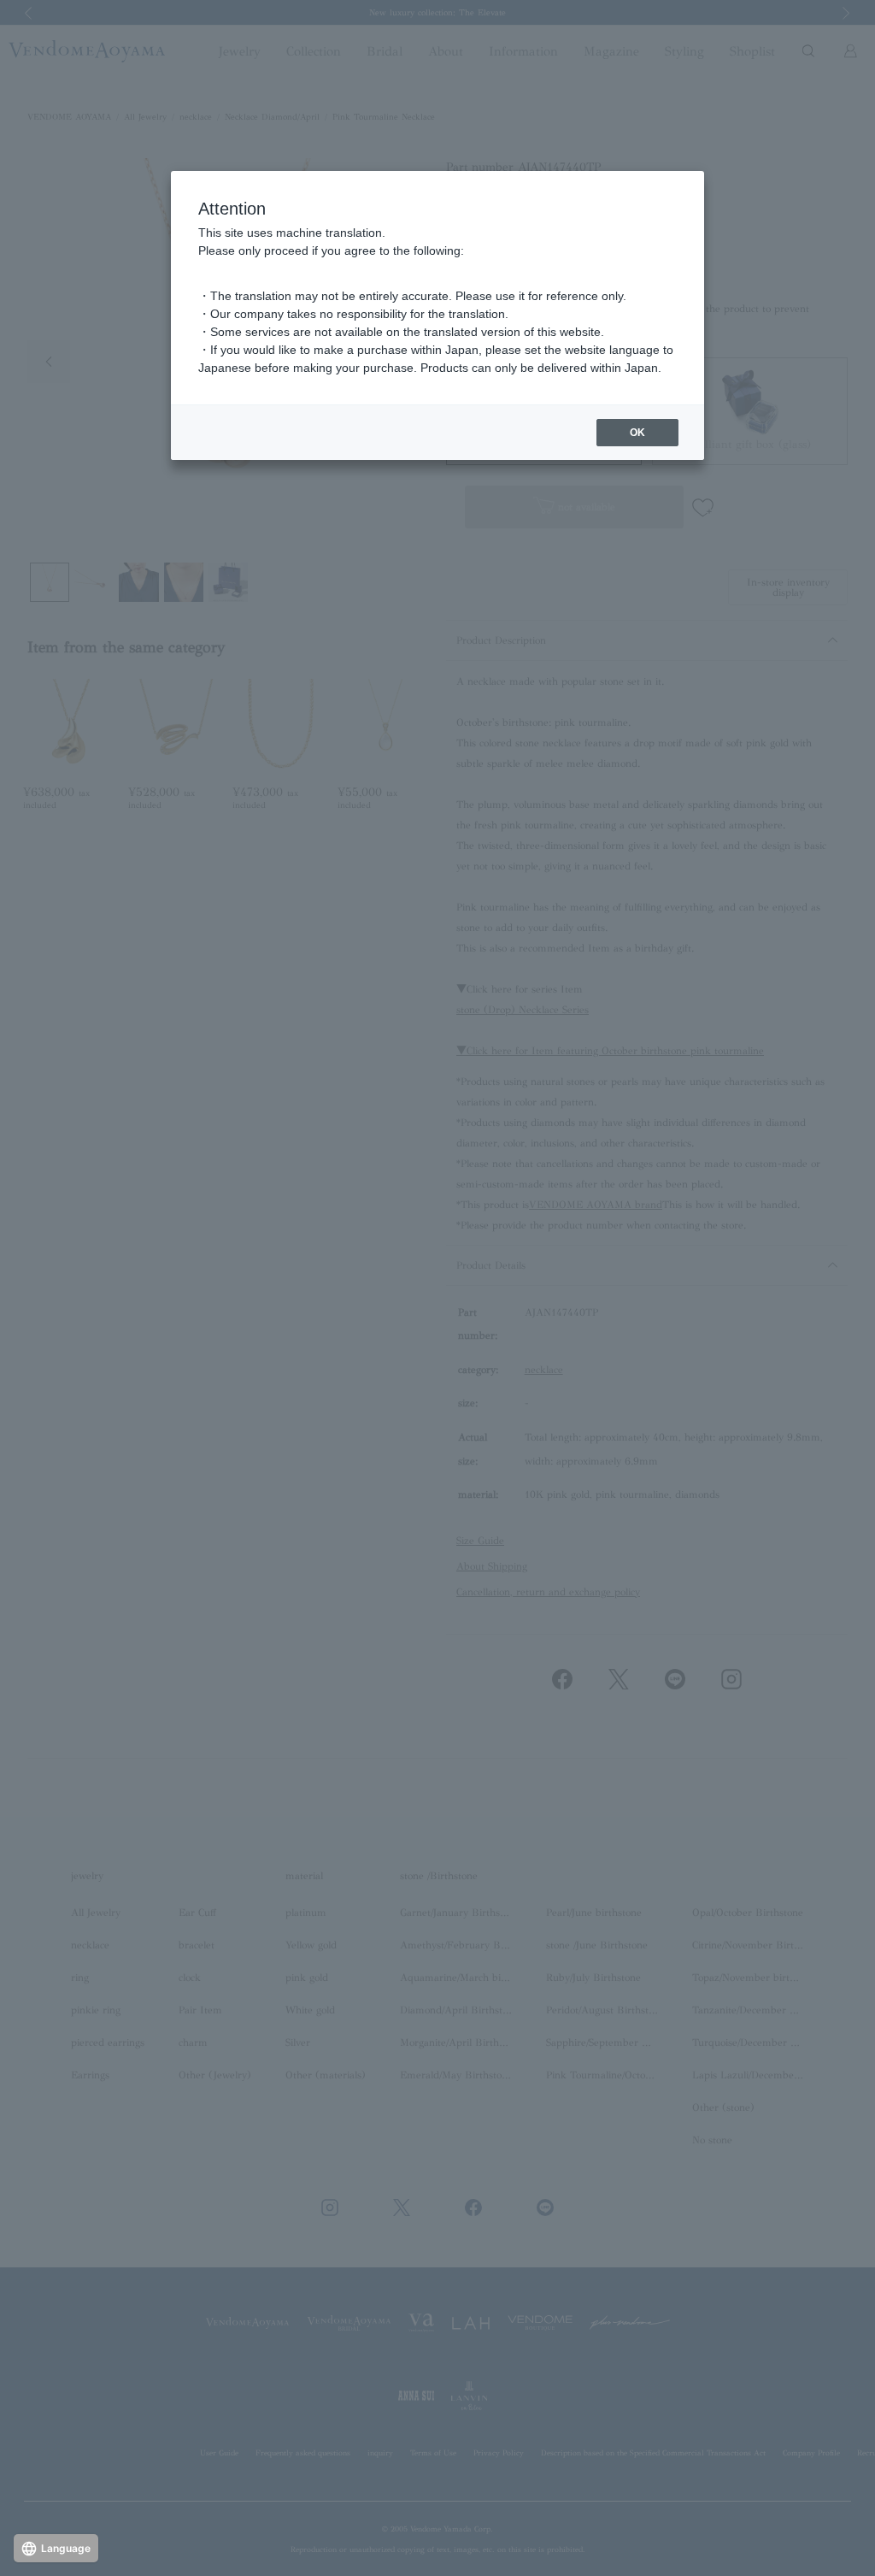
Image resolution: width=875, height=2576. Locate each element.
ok (637, 433)
